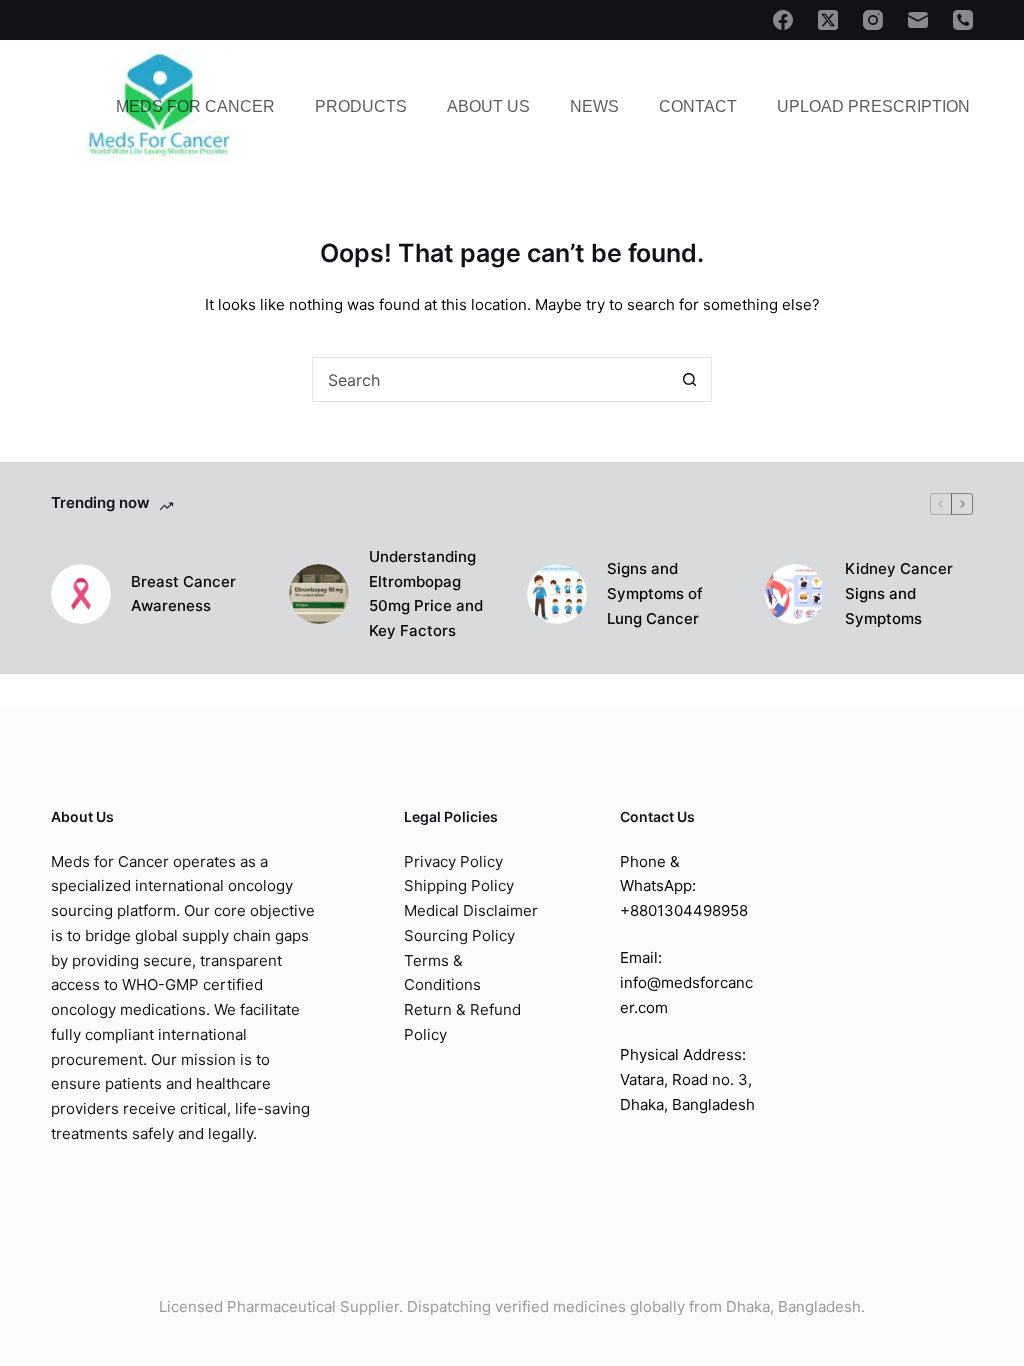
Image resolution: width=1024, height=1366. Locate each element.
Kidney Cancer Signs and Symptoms (899, 593)
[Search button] (689, 379)
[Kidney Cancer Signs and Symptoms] (795, 594)
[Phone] (963, 20)
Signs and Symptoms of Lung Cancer (655, 593)
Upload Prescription (873, 106)
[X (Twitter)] (828, 20)
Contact (698, 106)
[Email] (918, 20)
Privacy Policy (453, 861)
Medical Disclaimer (471, 910)
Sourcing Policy (459, 935)
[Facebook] (783, 20)
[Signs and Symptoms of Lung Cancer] (557, 594)
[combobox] (490, 379)
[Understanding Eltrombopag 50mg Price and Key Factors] (319, 594)
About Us (488, 106)
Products (361, 106)
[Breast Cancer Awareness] (81, 594)
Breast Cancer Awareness (183, 594)
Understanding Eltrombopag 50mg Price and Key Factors (426, 593)
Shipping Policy (459, 885)
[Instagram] (873, 20)
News (594, 106)
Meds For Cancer (195, 106)
